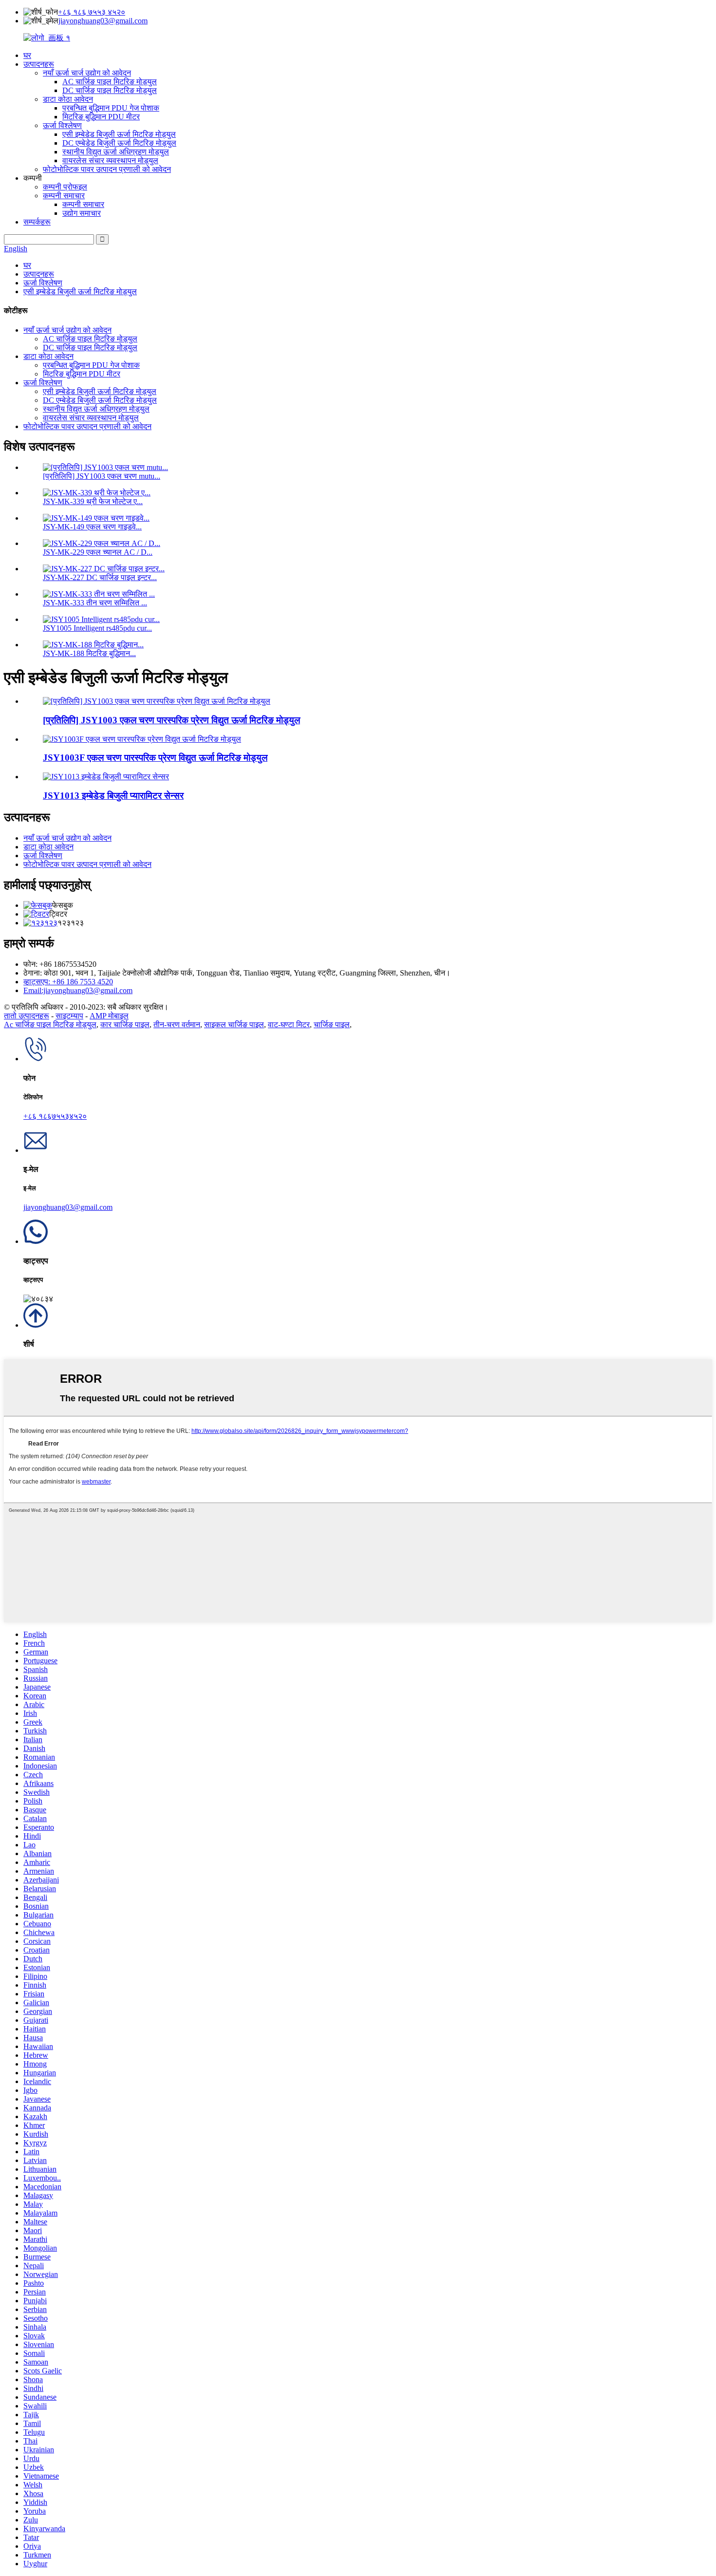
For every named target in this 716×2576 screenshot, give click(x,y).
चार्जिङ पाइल (332, 1025)
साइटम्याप (69, 1016)
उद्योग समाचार (82, 213)
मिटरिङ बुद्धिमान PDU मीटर (101, 117)
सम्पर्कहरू (37, 222)
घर (27, 55)
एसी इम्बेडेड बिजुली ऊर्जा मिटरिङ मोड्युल (119, 134)
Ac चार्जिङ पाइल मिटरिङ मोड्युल (50, 1025)
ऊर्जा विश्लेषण (62, 125)
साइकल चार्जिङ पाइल (234, 1025)
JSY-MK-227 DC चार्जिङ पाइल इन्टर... (100, 577)
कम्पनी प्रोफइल (65, 187)
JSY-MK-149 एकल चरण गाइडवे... (92, 527)
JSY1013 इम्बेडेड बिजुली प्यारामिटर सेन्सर (113, 796)
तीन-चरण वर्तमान (177, 1025)
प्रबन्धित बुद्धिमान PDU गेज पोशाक (111, 108)
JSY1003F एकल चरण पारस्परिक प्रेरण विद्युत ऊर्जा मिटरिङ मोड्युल (155, 758)
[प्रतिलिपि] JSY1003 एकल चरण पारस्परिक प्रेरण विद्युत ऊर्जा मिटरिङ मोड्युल (171, 720)
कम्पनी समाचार (64, 196)
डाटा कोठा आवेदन (68, 99)
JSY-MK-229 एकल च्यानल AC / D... (98, 552)
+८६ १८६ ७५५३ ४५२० (92, 12)
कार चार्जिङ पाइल (125, 1025)
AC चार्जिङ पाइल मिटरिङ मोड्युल (110, 82)
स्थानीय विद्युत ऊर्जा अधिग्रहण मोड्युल (116, 152)
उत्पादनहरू (39, 64)
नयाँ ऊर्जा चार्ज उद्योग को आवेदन (87, 73)
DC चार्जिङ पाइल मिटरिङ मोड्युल (110, 90)
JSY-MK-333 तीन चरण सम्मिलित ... (95, 603)
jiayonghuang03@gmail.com (103, 21)
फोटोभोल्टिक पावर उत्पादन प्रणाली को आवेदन (107, 169)
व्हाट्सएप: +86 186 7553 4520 (68, 982)
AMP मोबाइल (109, 1016)
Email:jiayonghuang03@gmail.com (78, 990)
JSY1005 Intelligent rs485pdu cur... (97, 628)
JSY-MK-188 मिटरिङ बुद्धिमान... (89, 653)
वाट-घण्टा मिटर (289, 1025)
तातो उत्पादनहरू (27, 1016)
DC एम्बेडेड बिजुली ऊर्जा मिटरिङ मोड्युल (119, 143)
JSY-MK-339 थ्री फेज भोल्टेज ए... (93, 501)
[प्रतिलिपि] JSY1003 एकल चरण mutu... (102, 476)
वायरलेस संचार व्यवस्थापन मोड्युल (110, 160)
